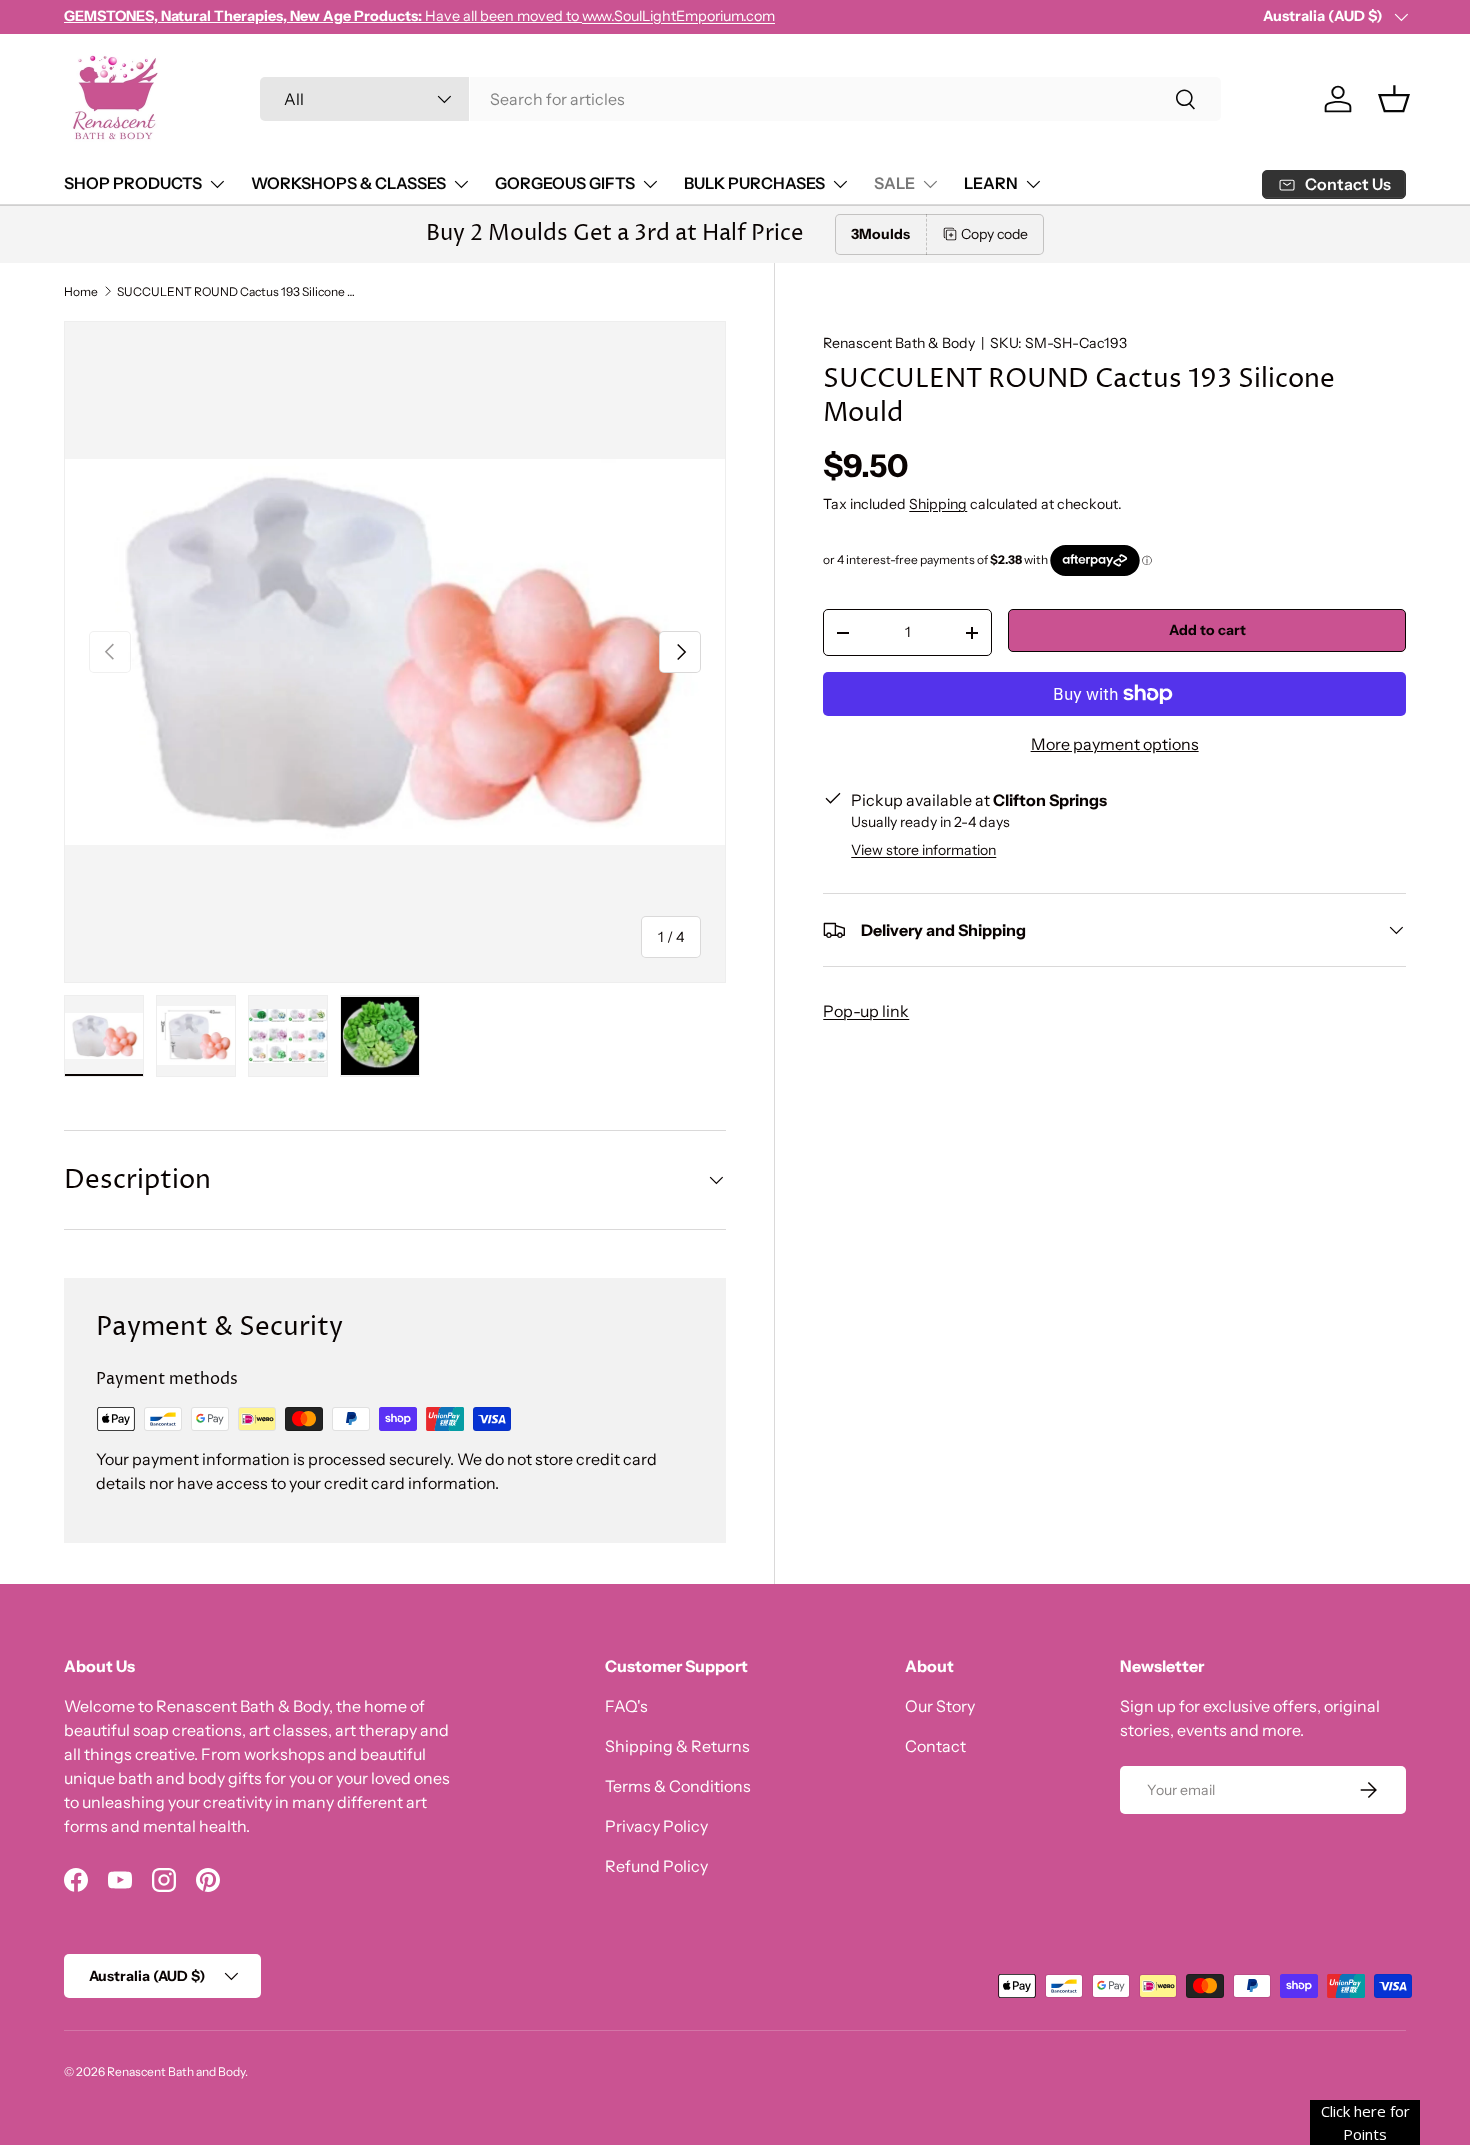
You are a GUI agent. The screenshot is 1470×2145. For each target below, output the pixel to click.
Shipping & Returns (677, 1746)
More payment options (1115, 744)
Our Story (940, 1706)
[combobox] (740, 99)
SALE (894, 183)
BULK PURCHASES (754, 183)
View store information (923, 850)
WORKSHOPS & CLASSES (348, 183)
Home (81, 292)
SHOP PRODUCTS (133, 183)
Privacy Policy (656, 1826)
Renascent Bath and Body (176, 2071)
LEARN (991, 183)
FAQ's (626, 1706)
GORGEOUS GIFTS (565, 183)
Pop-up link (866, 1011)
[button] (1394, 99)
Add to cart (1207, 630)
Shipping (938, 504)
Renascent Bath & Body (899, 343)
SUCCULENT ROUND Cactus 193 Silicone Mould (237, 292)
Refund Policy (656, 1866)
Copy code (994, 234)
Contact (935, 1746)
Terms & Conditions (678, 1786)
